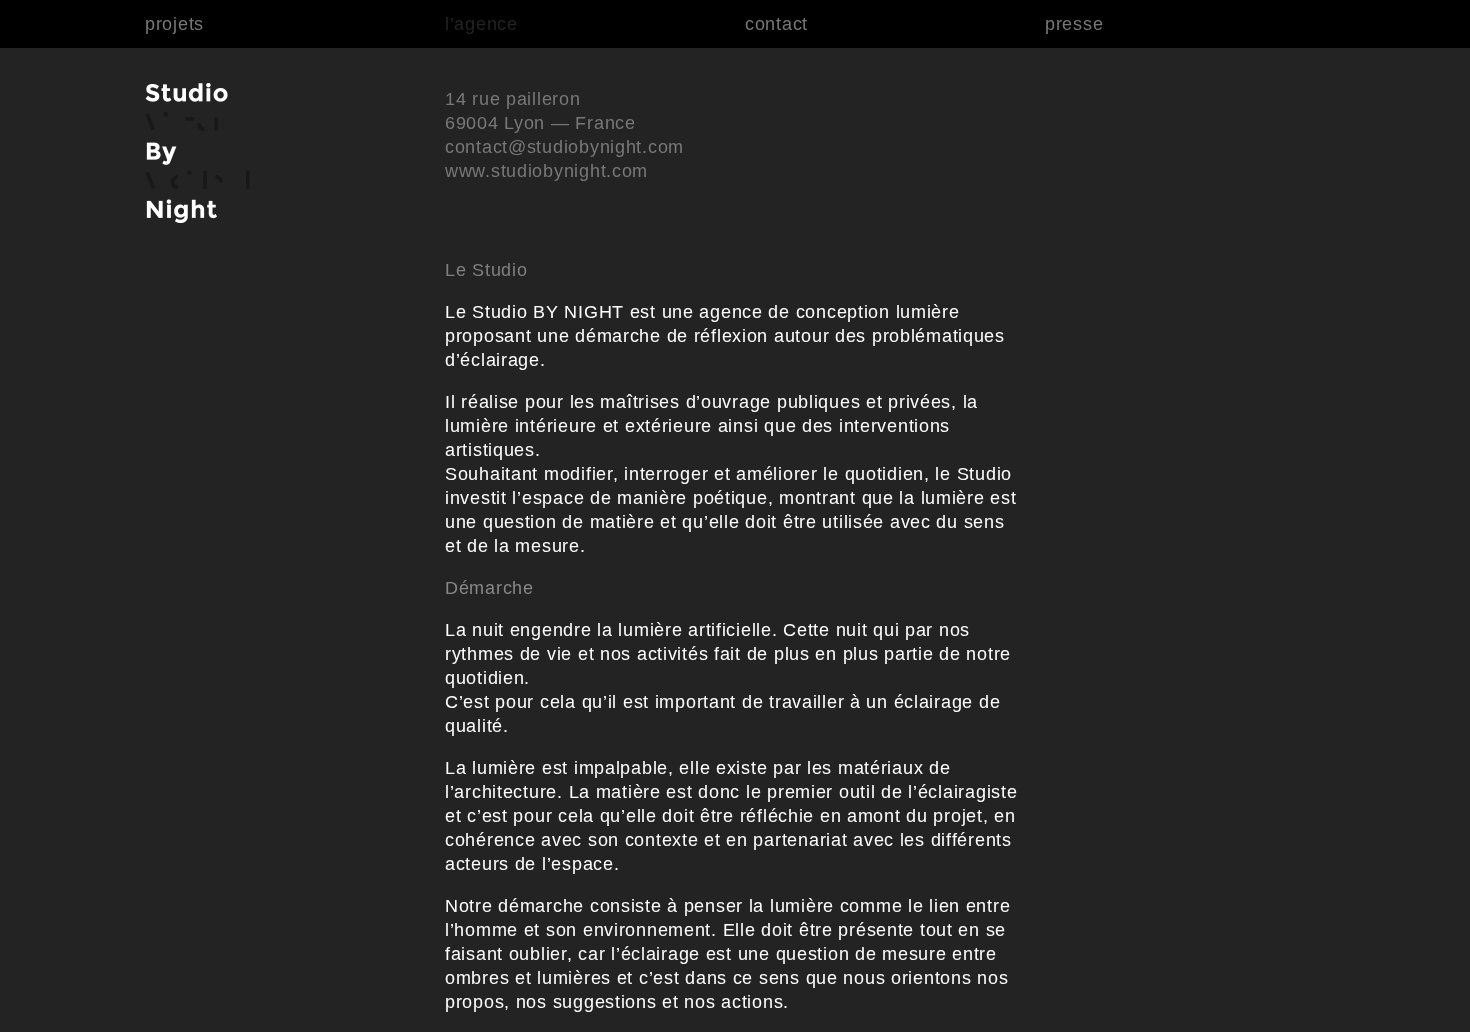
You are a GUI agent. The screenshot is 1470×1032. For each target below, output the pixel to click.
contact (776, 24)
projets (174, 24)
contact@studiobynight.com (564, 147)
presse (1074, 24)
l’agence (481, 24)
